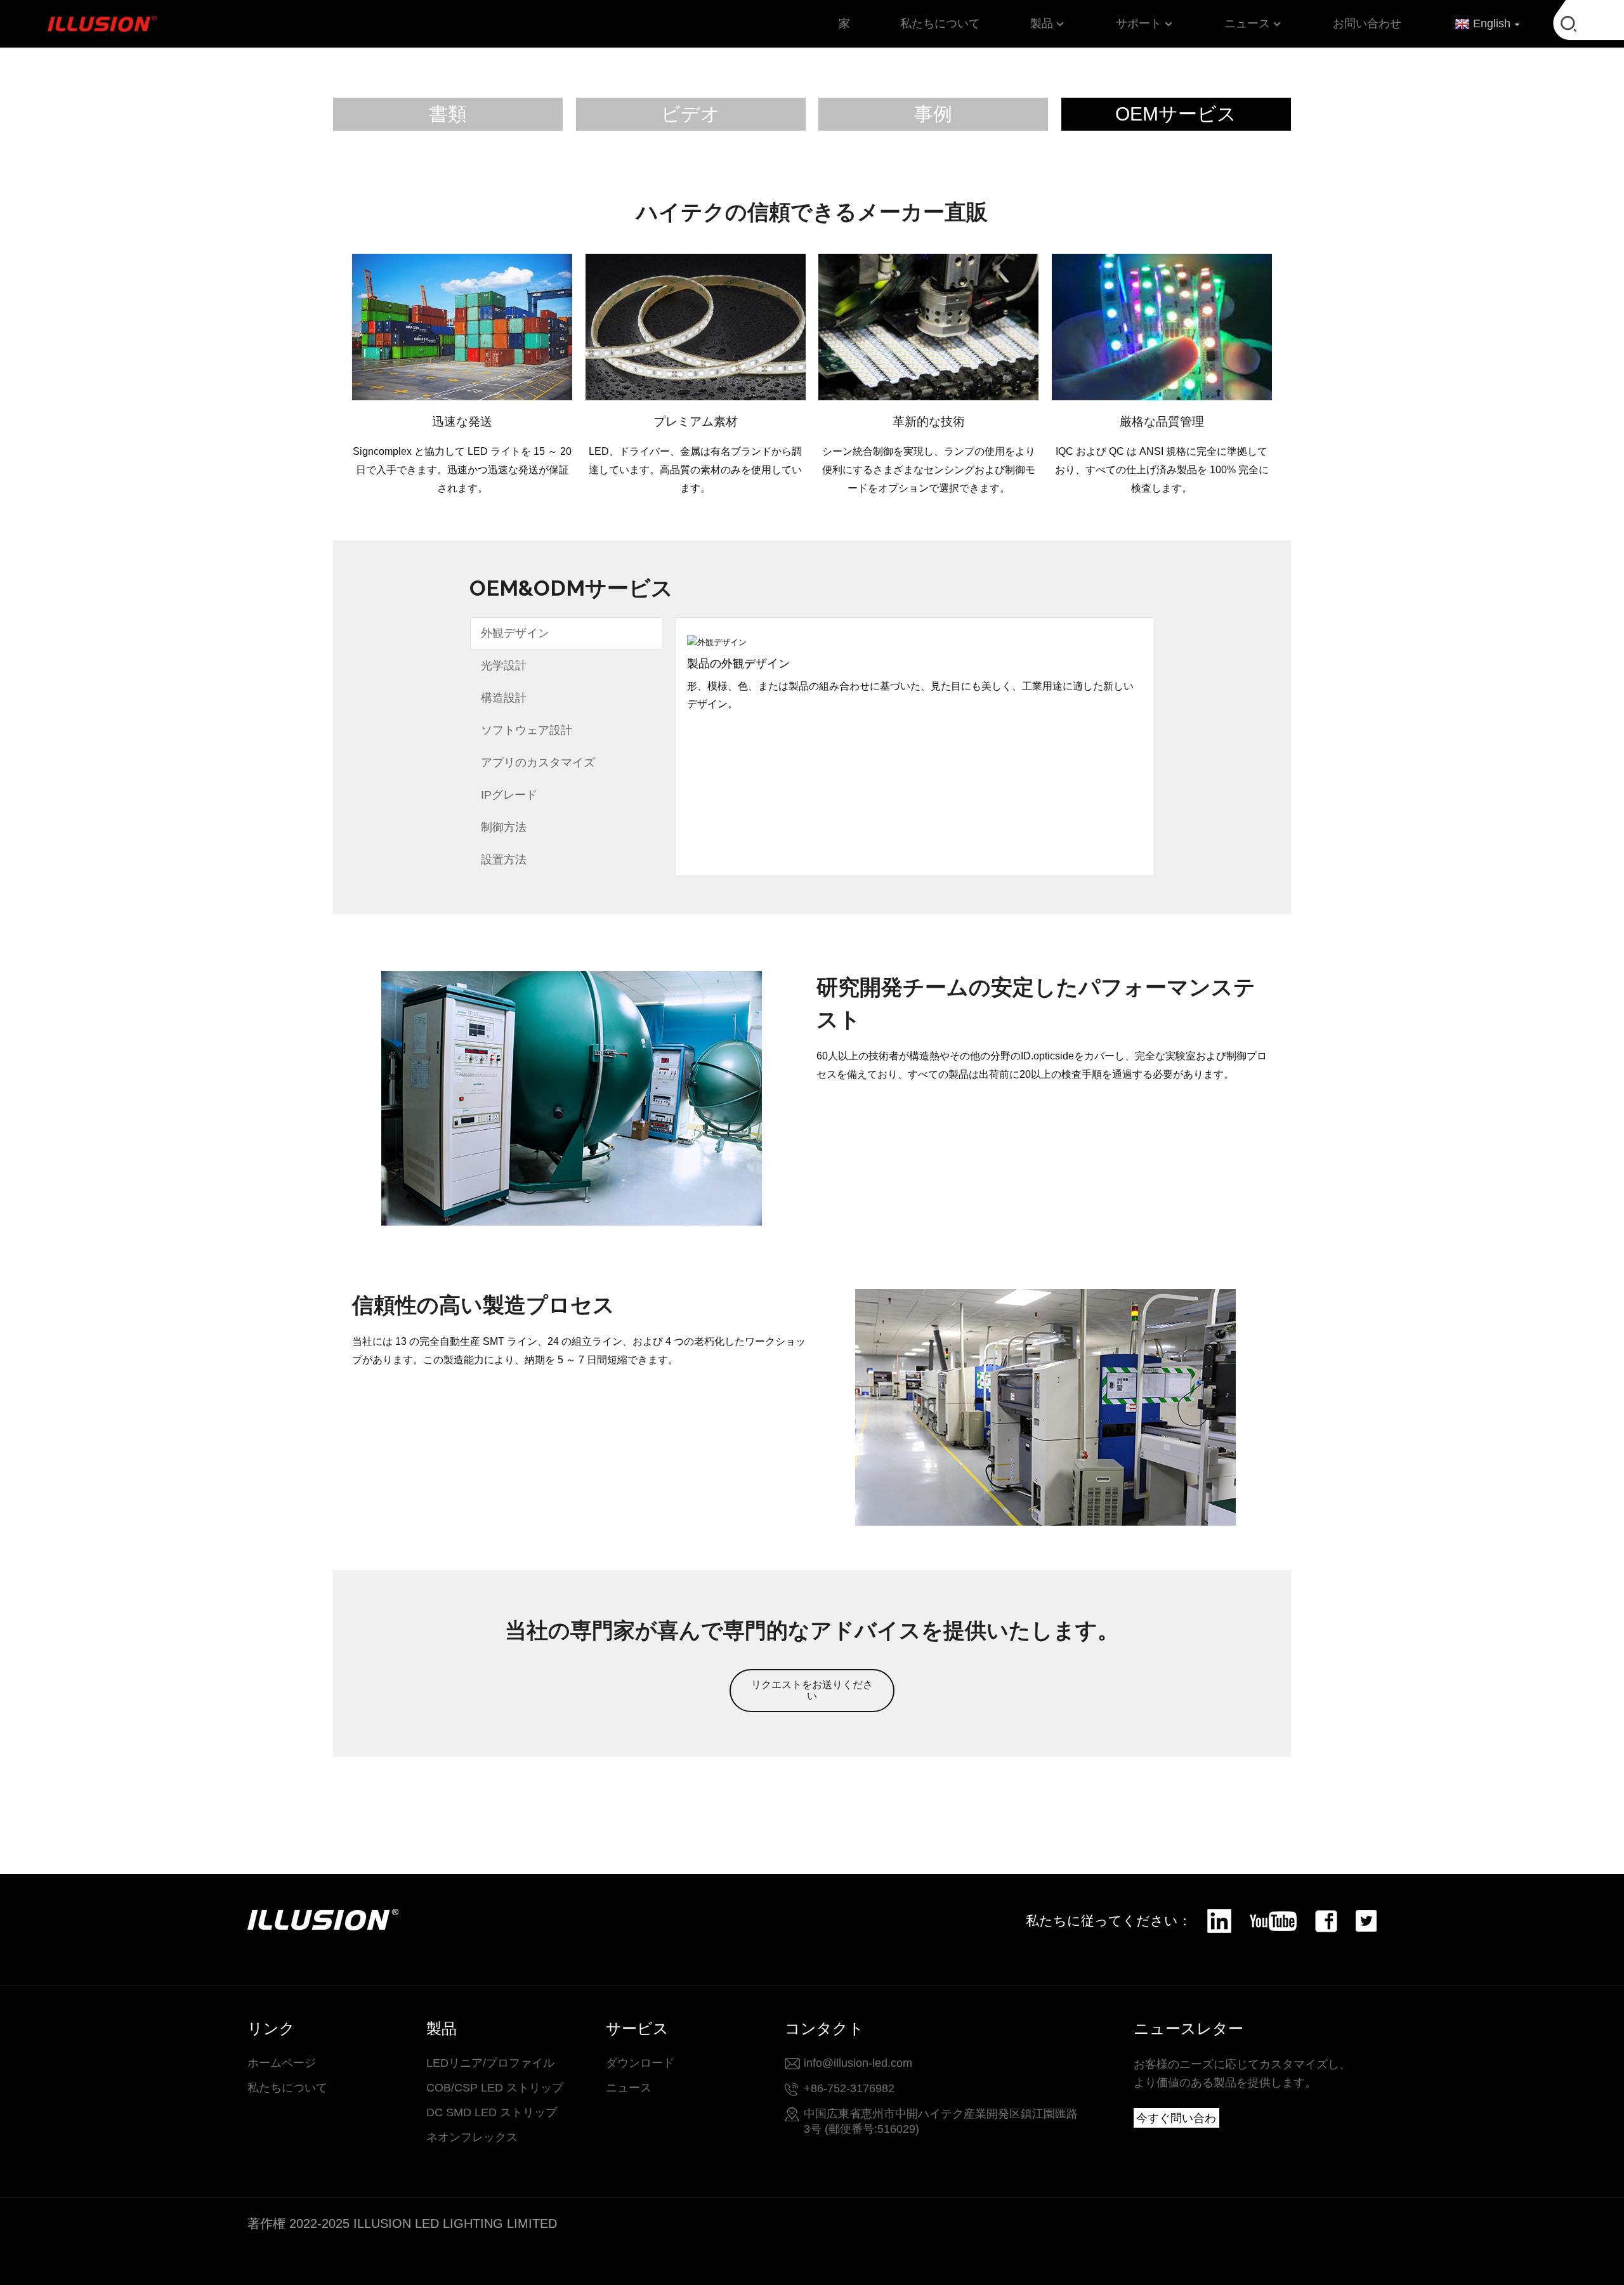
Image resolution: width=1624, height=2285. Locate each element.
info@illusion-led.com (858, 2063)
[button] (812, 1691)
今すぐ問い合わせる (1176, 2120)
